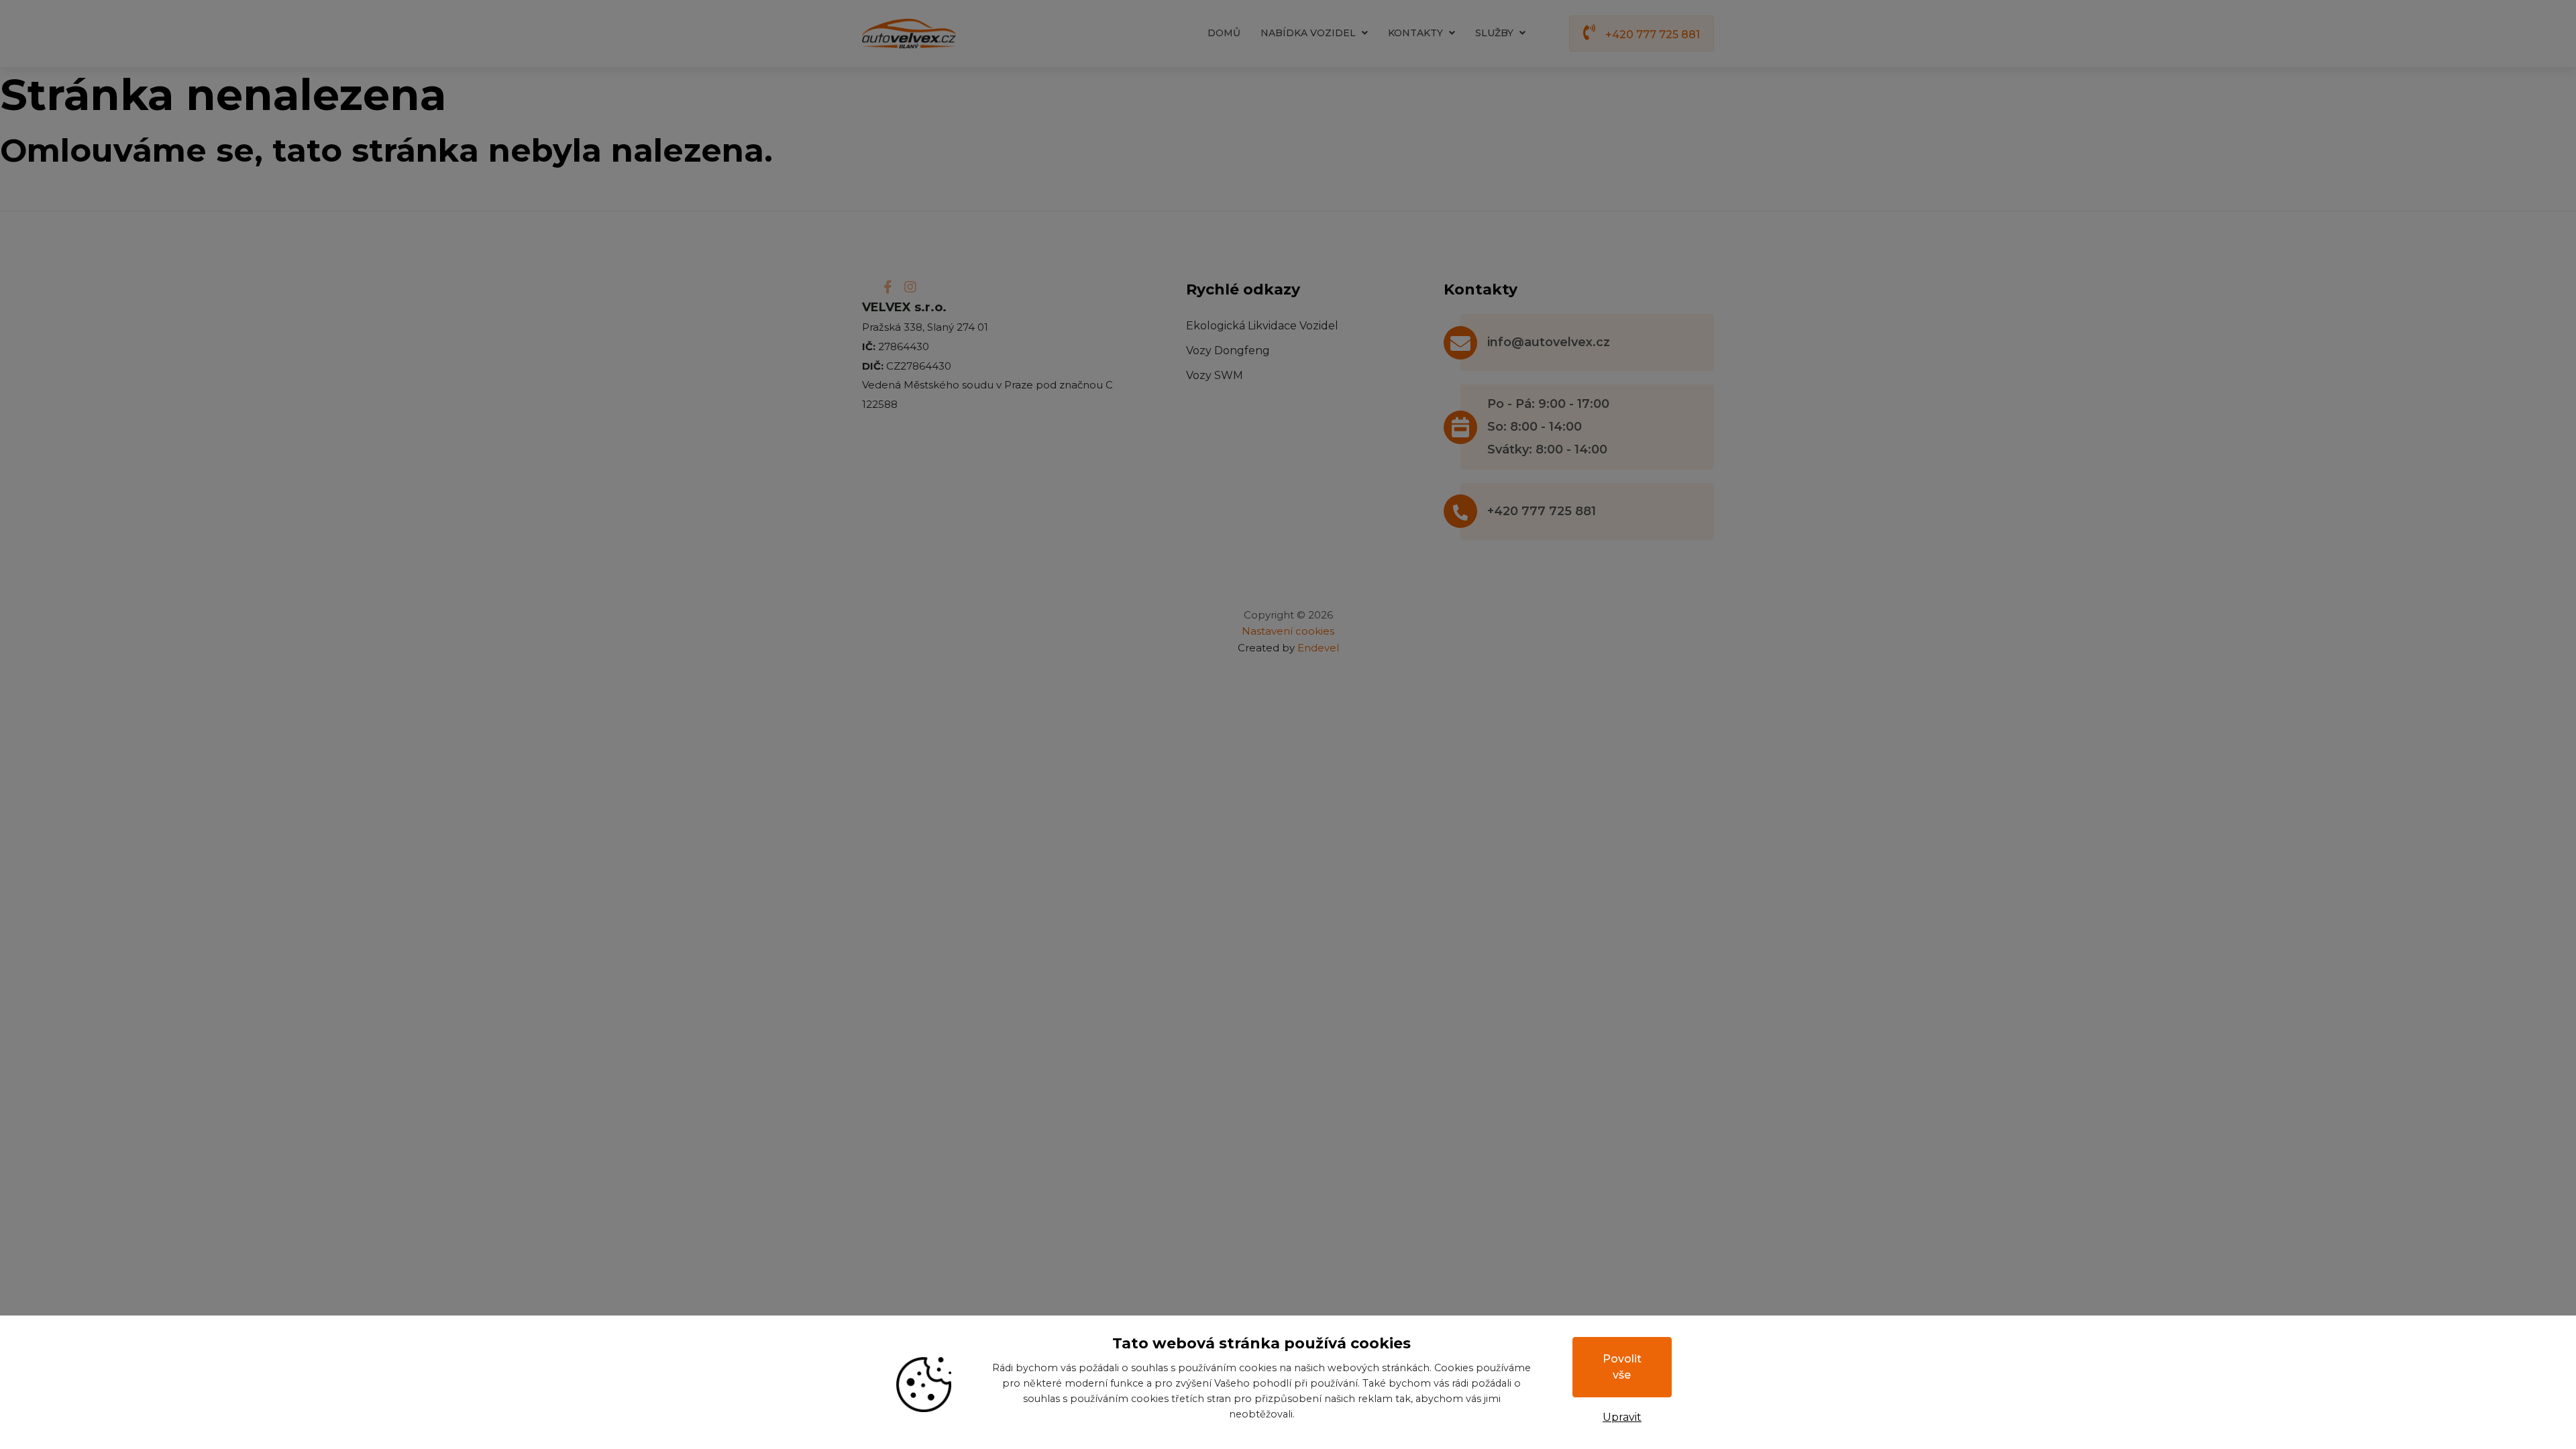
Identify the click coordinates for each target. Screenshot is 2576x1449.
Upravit (1622, 1417)
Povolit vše (1622, 1367)
